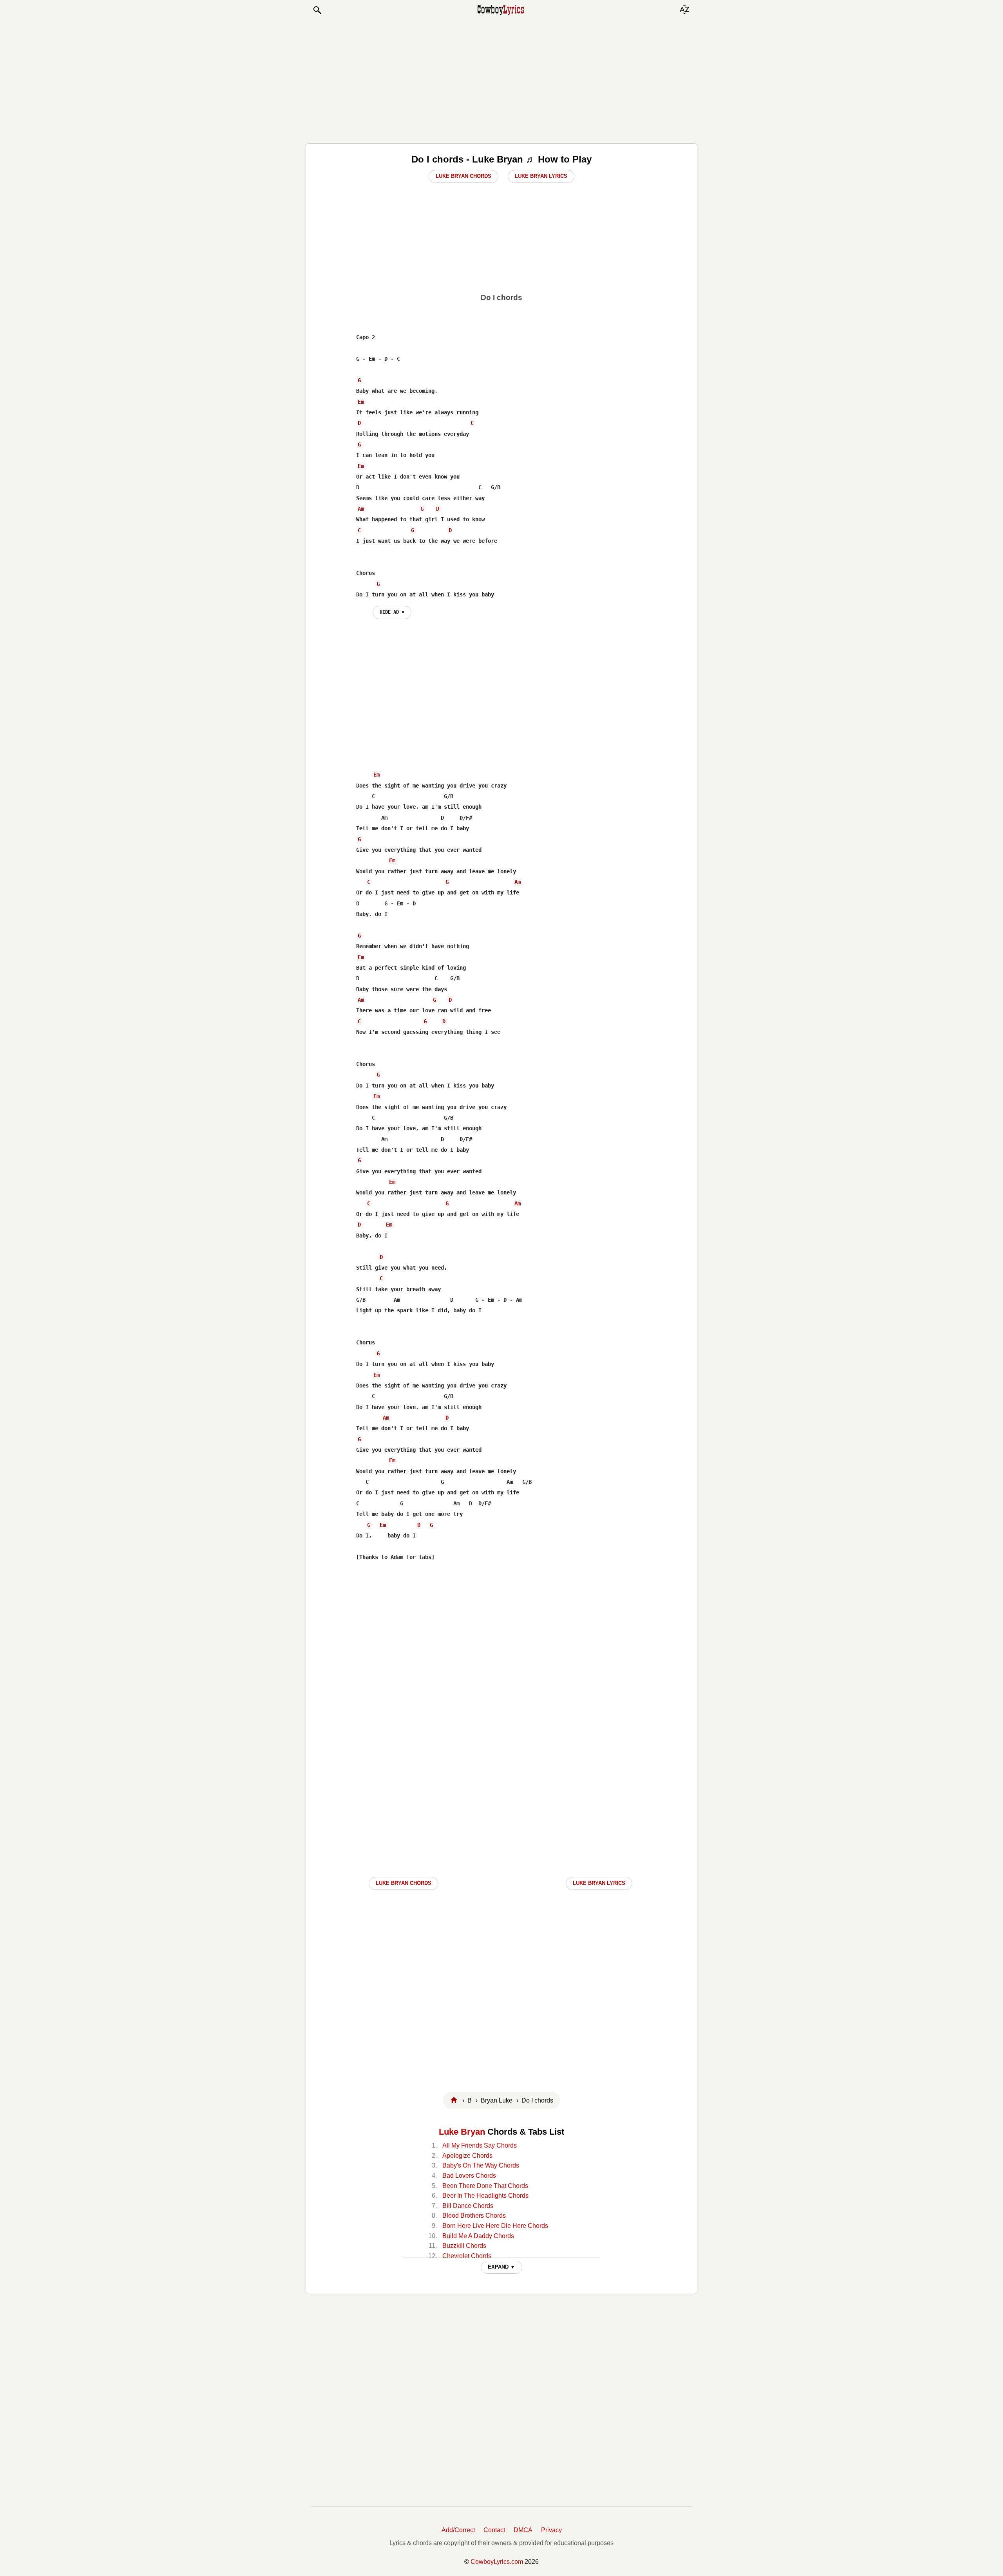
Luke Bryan (462, 2132)
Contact (494, 2530)
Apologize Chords (467, 2156)
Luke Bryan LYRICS (599, 1883)
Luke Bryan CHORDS (404, 1883)
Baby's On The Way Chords (481, 2165)
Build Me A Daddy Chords (478, 2236)
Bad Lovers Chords (469, 2176)
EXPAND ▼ (501, 2267)
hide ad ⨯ (392, 612)
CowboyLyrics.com (497, 2562)
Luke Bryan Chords (463, 176)
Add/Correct (458, 2530)
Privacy (551, 2530)
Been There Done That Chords (485, 2186)
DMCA (523, 2530)
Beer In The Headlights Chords (485, 2196)
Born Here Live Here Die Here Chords (495, 2226)
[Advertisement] (501, 79)
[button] (317, 10)
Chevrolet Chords (467, 2256)
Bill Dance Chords (468, 2206)
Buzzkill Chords (464, 2246)
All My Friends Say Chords (480, 2145)
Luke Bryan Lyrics (541, 176)
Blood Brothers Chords (474, 2216)
